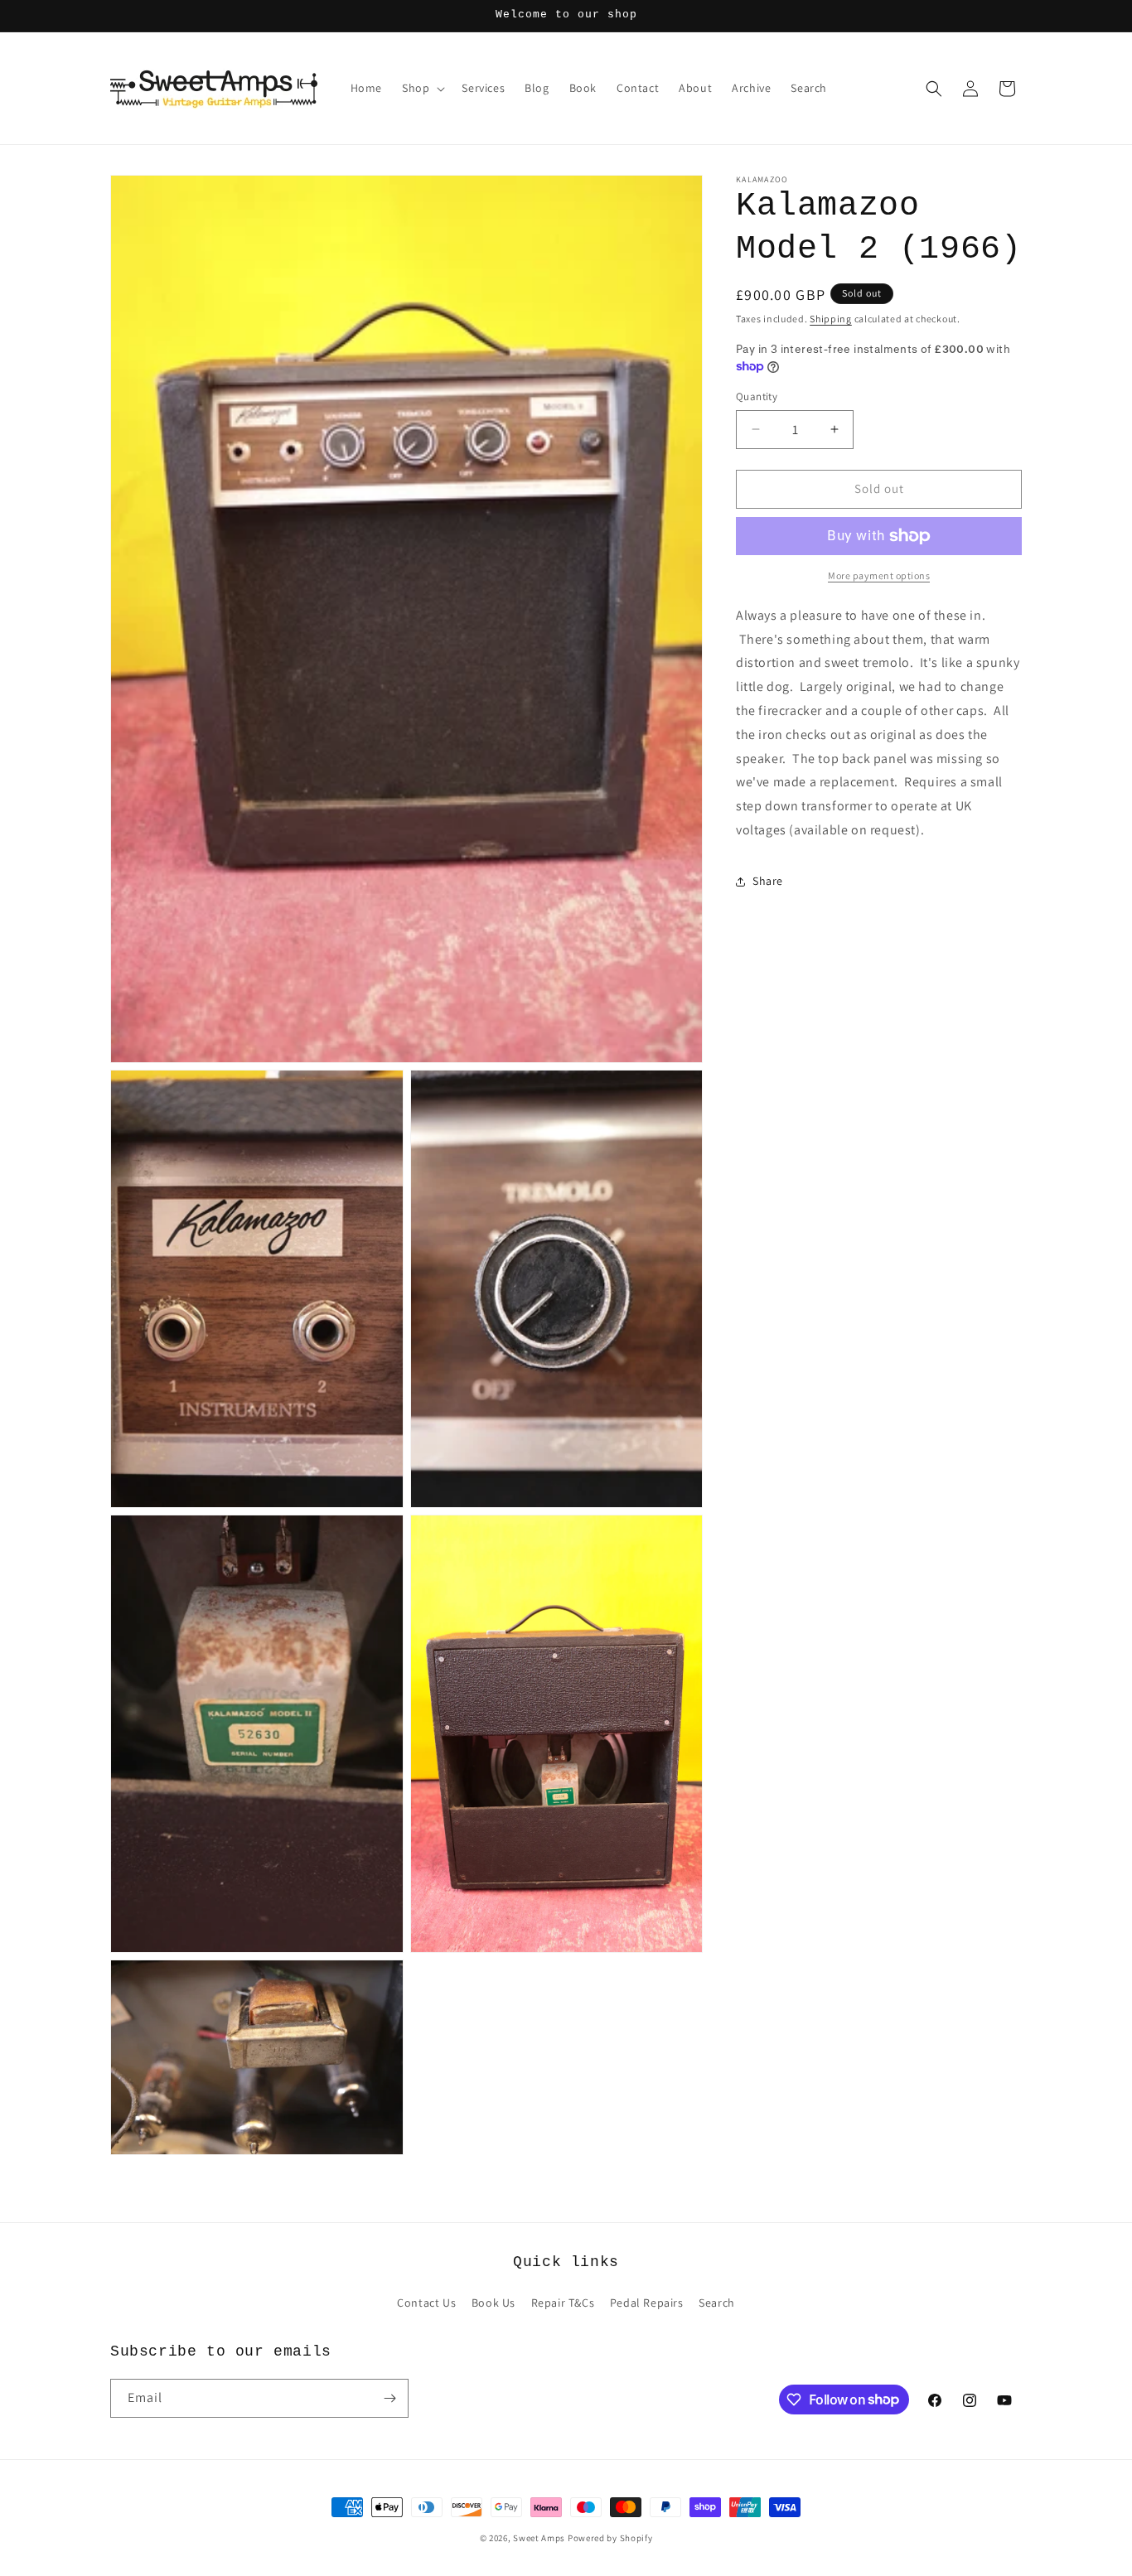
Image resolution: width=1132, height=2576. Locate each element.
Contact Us (426, 2303)
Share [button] (768, 881)
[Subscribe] (389, 2398)
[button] (422, 88)
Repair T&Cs (563, 2303)
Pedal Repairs (647, 2303)
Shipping (831, 319)
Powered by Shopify (610, 2538)
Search (717, 2303)
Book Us (493, 2303)
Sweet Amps (539, 2538)
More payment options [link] (879, 575)
